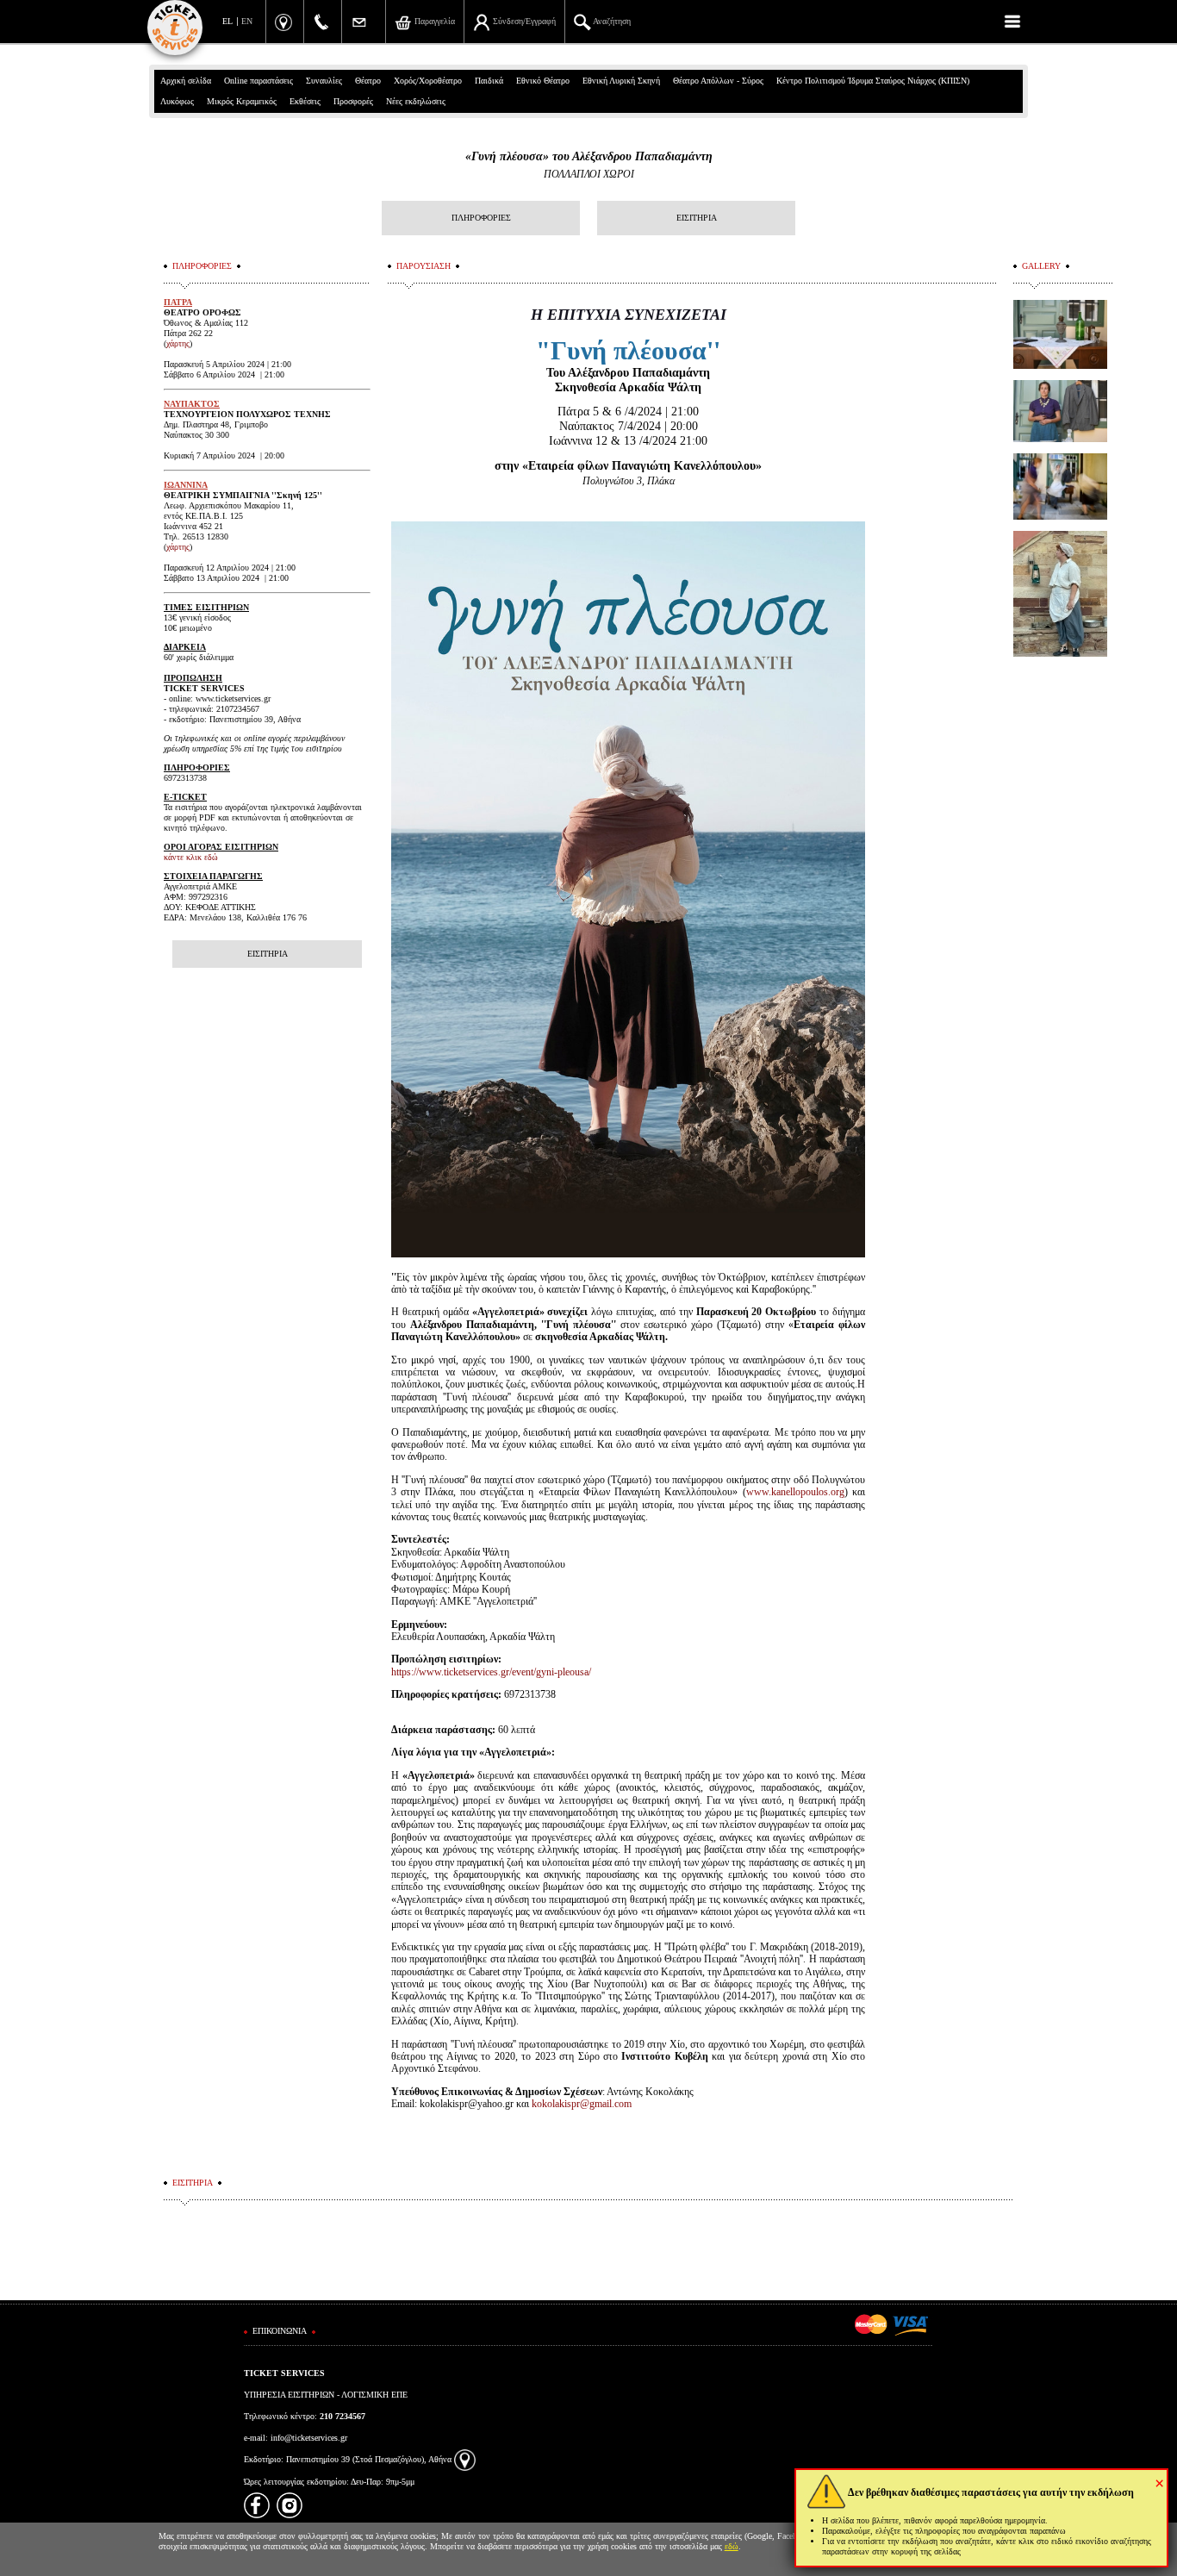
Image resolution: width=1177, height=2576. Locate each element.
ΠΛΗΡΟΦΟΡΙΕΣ (481, 218)
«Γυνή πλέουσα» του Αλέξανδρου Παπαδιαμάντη (589, 156)
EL (227, 21)
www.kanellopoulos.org (795, 1492)
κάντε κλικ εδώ (191, 857)
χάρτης (178, 343)
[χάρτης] (465, 2459)
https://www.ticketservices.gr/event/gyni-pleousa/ (491, 1672)
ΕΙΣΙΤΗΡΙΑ (697, 218)
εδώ (732, 2546)
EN (247, 21)
